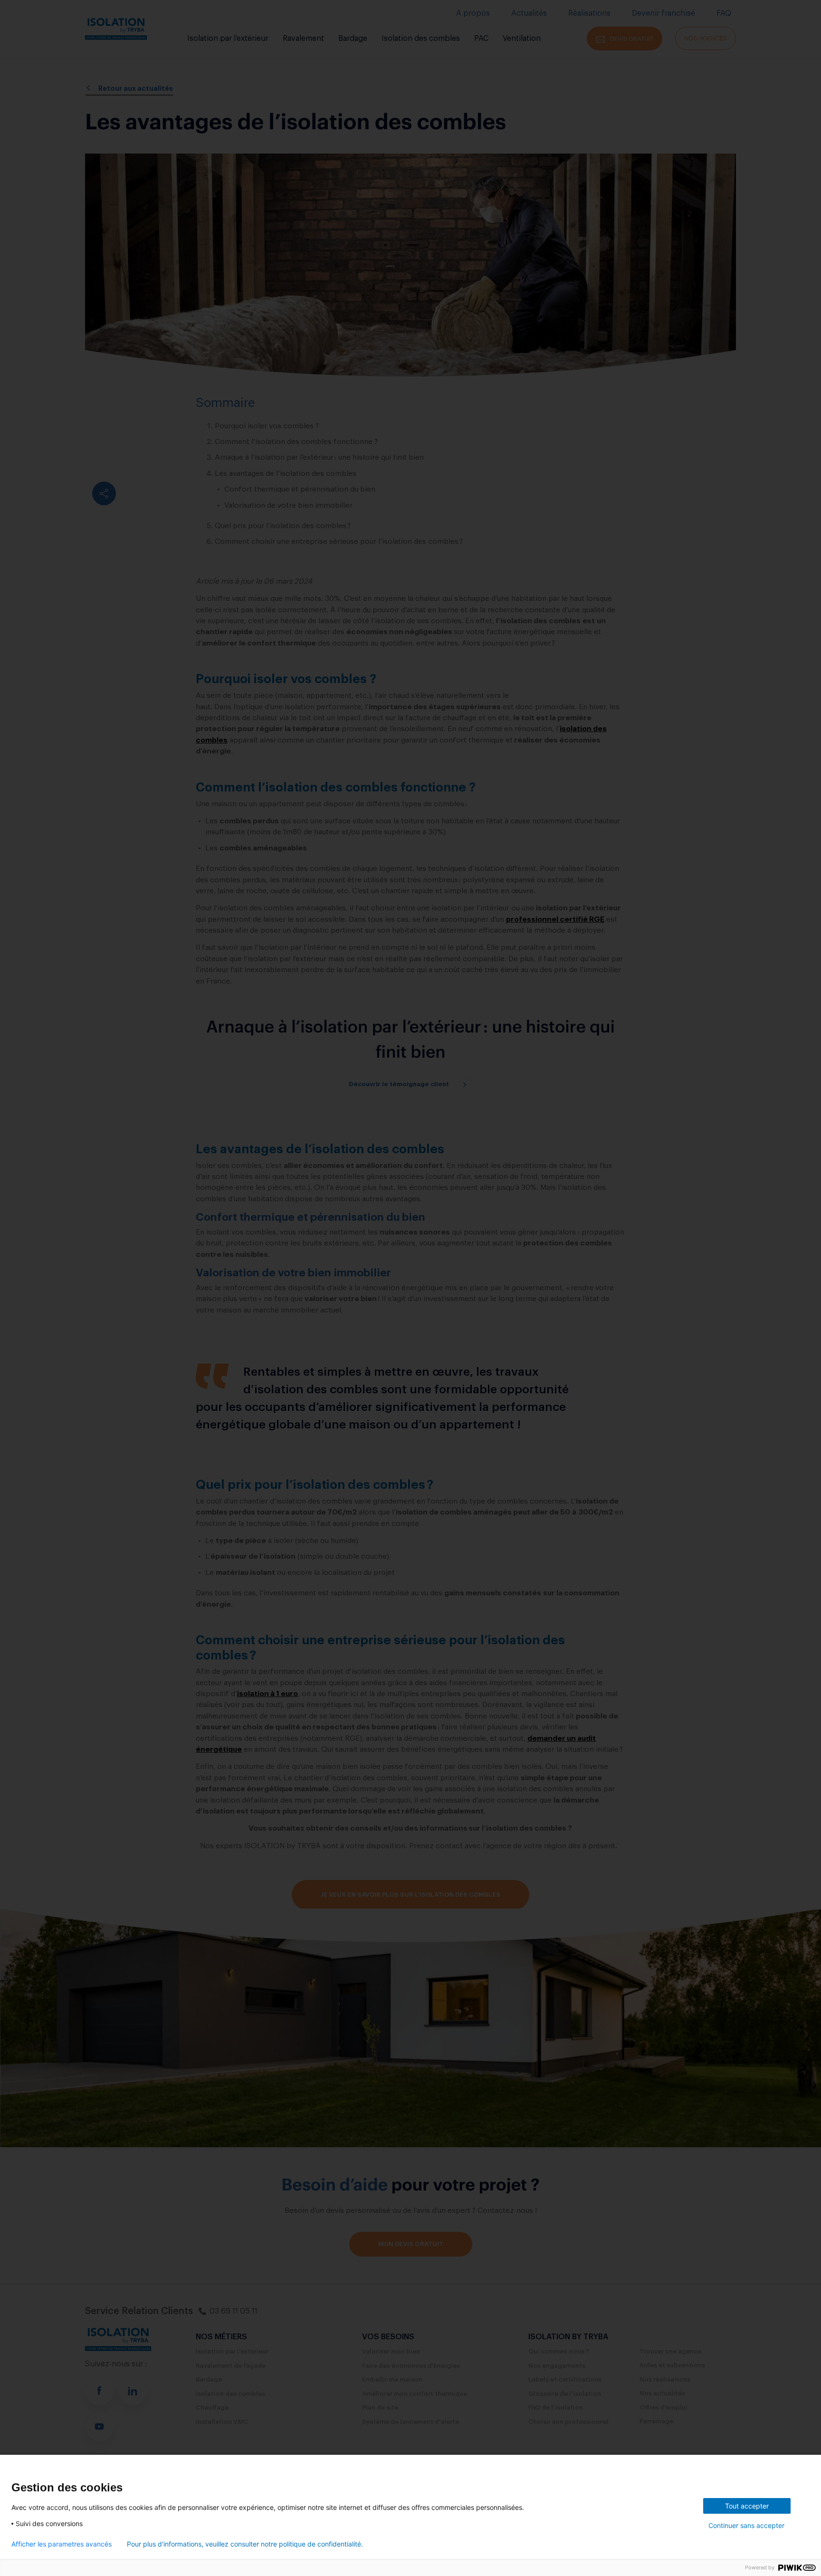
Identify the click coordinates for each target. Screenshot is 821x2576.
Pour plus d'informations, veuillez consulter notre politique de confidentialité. (245, 2544)
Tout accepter (747, 2506)
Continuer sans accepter (746, 2525)
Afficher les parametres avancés (62, 2544)
